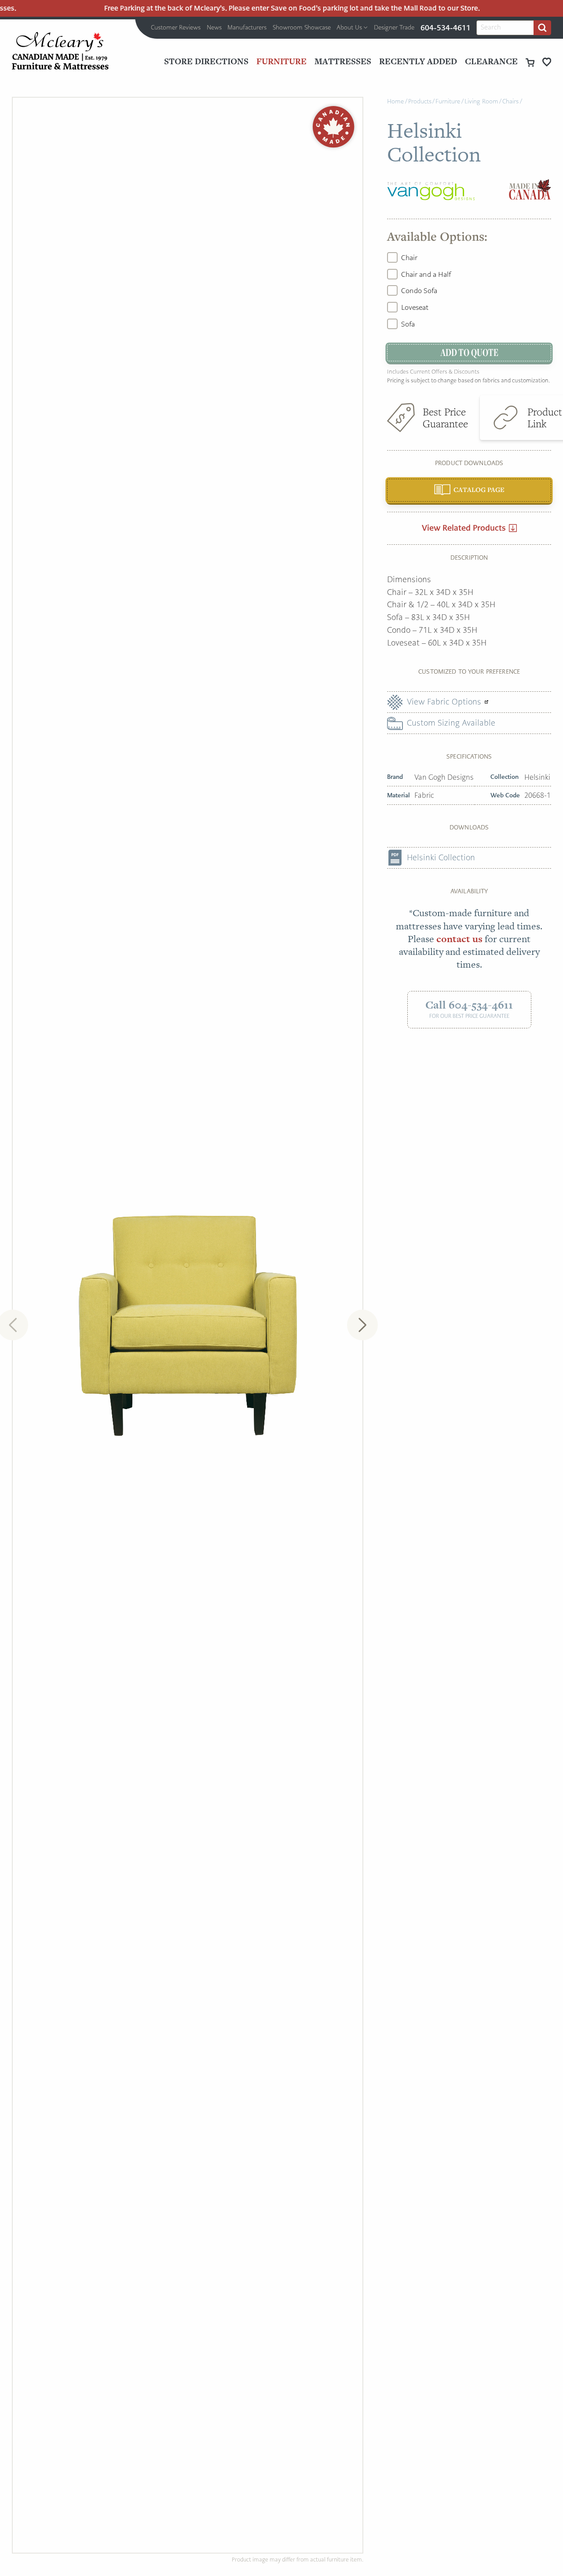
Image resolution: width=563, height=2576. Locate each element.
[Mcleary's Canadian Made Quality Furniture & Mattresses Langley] (60, 51)
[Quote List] (547, 62)
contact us (459, 939)
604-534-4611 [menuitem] (446, 28)
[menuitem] (176, 28)
